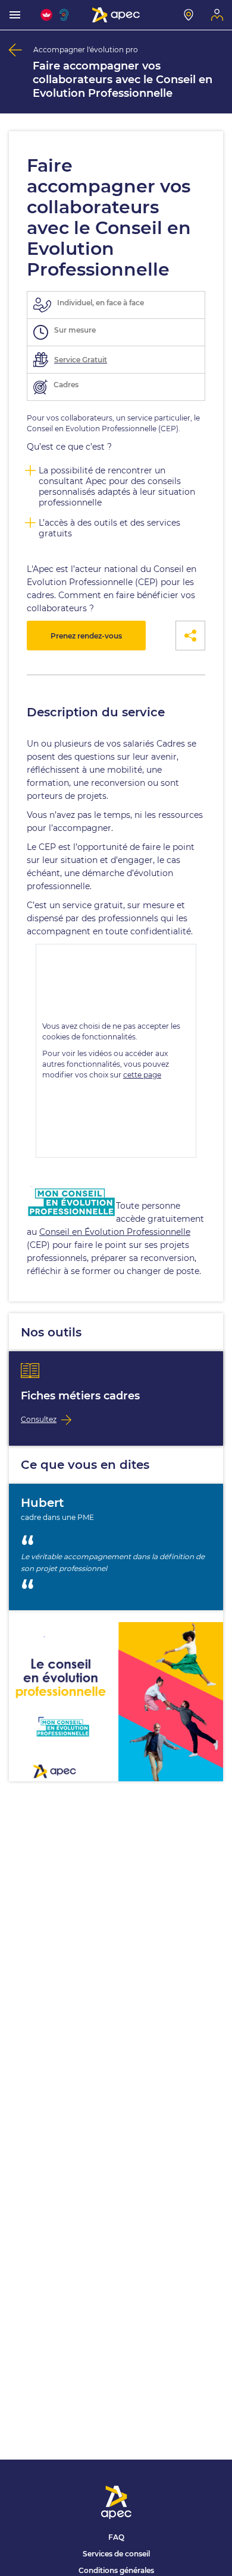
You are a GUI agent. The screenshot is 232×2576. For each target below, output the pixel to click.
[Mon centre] (189, 15)
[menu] (15, 15)
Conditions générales (116, 2570)
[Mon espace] (217, 15)
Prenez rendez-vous (86, 636)
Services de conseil (116, 2554)
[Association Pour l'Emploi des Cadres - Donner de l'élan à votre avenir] (116, 15)
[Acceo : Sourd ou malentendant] (65, 15)
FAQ (116, 2537)
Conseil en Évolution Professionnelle (115, 1232)
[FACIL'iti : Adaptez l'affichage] (46, 15)
